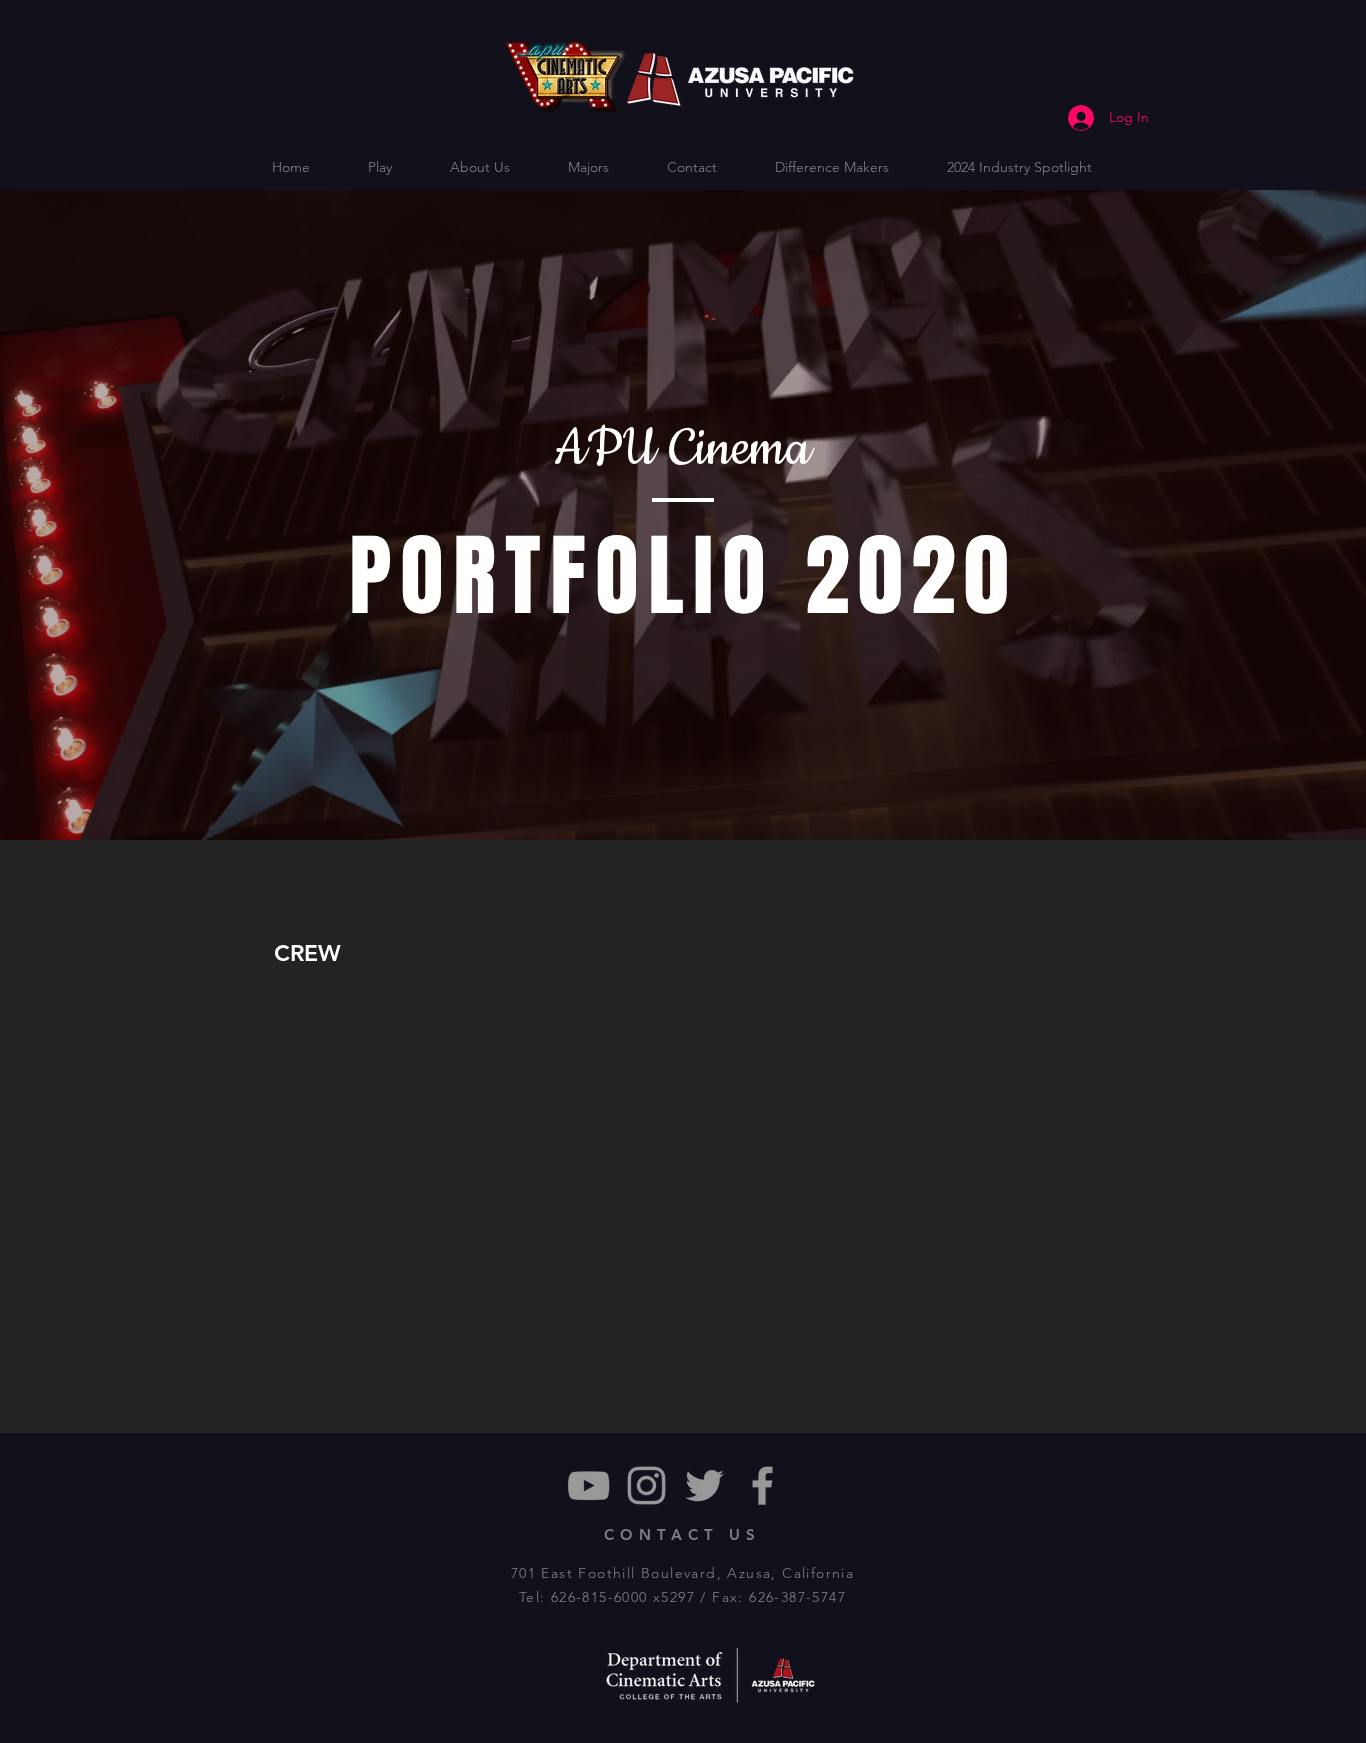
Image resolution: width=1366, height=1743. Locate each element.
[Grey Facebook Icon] (762, 1485)
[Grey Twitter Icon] (704, 1485)
